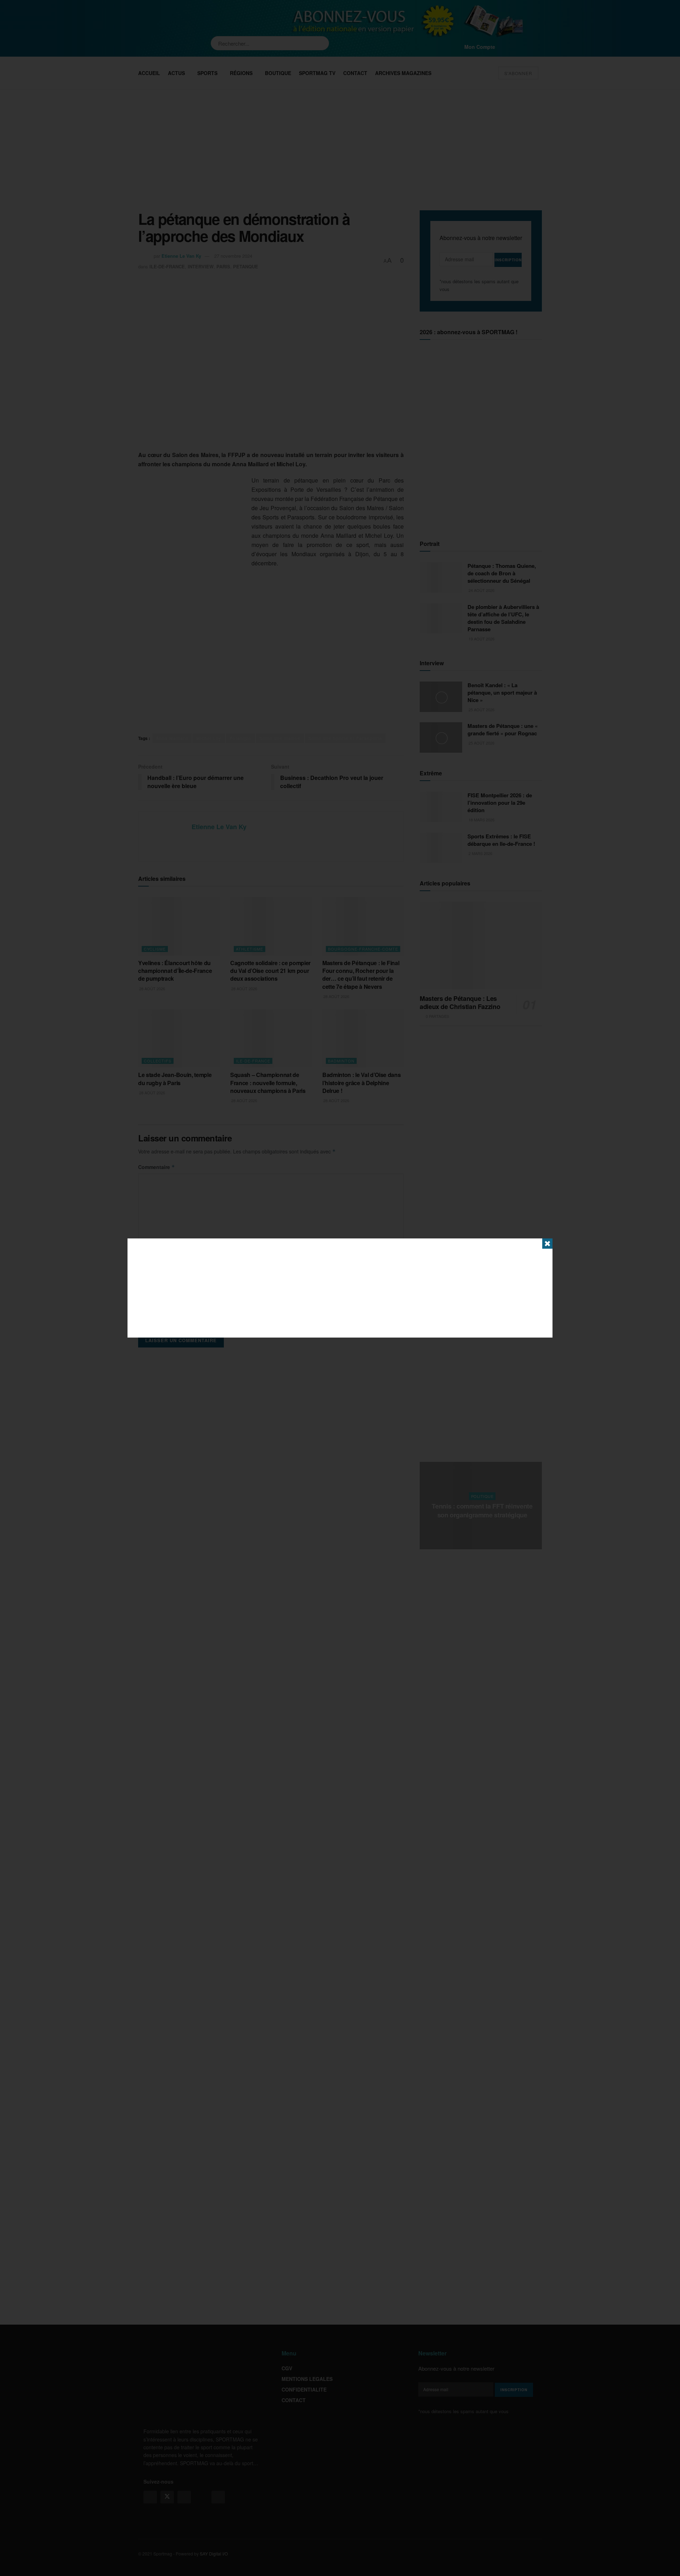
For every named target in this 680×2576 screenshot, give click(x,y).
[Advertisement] (340, 1288)
